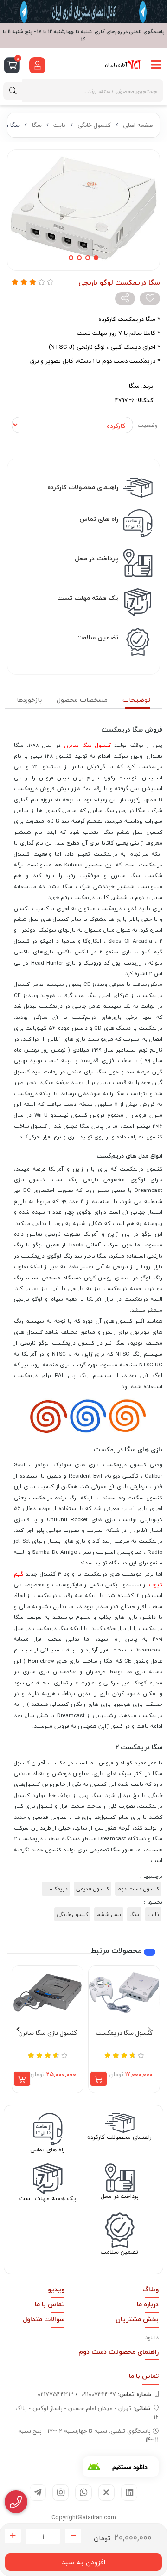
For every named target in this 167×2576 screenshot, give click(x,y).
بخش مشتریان (137, 2319)
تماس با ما (50, 2304)
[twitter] (106, 2493)
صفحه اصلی (138, 125)
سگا (37, 125)
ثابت (59, 125)
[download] (121, 2467)
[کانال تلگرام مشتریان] (83, 12)
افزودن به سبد (83, 2562)
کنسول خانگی (94, 125)
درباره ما (148, 2304)
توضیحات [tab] (136, 700)
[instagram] (61, 2493)
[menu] (156, 65)
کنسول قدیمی (93, 1889)
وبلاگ (151, 2289)
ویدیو (56, 2289)
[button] (149, 2029)
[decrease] (73, 2536)
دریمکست (56, 1889)
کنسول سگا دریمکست (124, 2033)
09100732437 (116, 2394)
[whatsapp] (83, 2493)
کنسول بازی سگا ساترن (48, 2033)
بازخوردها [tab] (29, 700)
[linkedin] (129, 2493)
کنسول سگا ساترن (87, 745)
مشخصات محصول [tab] (82, 700)
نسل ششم (109, 1914)
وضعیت (148, 425)
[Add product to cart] (99, 2079)
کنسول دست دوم (138, 1889)
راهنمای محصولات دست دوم (119, 2352)
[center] (13, 91)
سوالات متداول (44, 2319)
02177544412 (55, 2394)
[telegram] (38, 2493)
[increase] (13, 2536)
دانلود (152, 2338)
